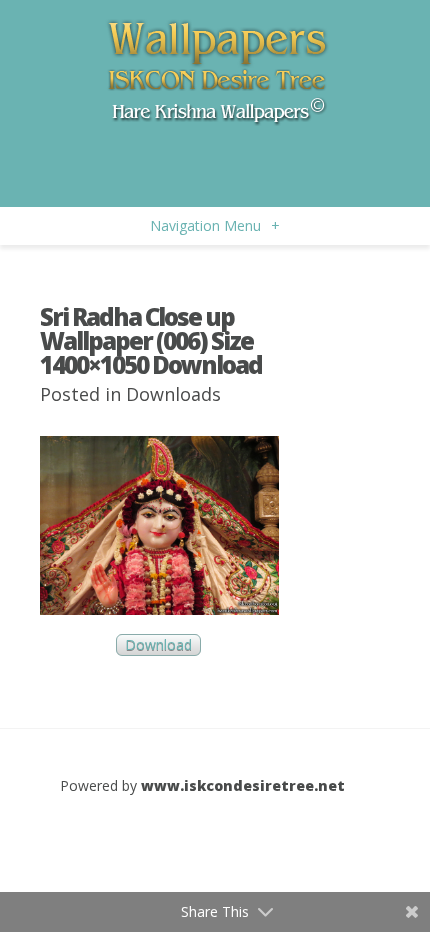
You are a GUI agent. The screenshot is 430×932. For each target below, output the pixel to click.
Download (158, 645)
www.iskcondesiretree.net (243, 785)
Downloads (173, 394)
